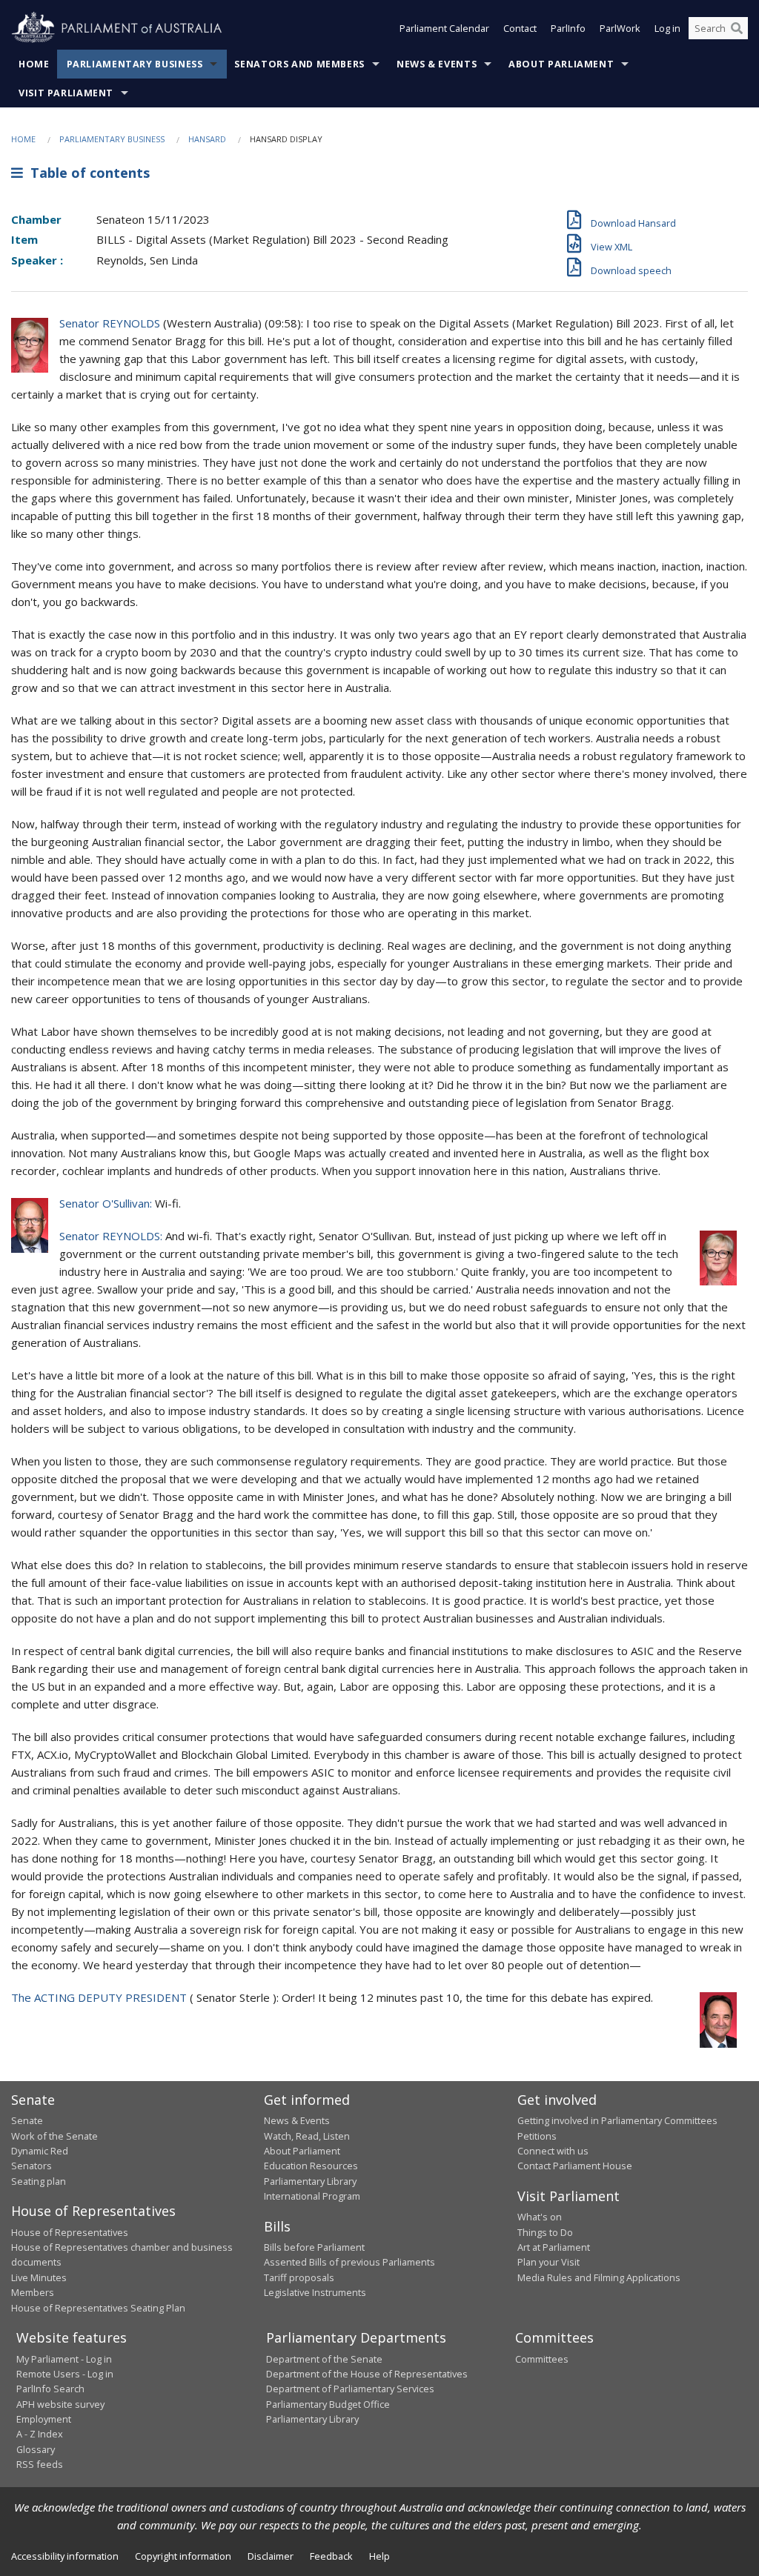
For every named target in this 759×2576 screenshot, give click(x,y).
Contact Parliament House (575, 2166)
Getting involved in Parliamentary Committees (617, 2120)
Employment (44, 2419)
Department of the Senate (324, 2359)
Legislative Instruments (315, 2292)
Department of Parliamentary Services (350, 2389)
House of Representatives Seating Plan (98, 2308)
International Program (312, 2196)
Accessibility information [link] (65, 2556)
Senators (32, 2166)
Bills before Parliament (314, 2247)
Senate (27, 2120)
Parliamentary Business (135, 64)
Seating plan (39, 2181)
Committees (542, 2359)
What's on (540, 2217)
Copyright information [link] (183, 2556)
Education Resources (311, 2166)
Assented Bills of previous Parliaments (349, 2262)
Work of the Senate (54, 2136)
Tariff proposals (299, 2277)
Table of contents (86, 173)
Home (34, 64)
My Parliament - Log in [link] (64, 2359)
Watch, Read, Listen (307, 2136)
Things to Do (545, 2232)
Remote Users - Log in (65, 2374)
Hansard (207, 139)
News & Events (437, 64)
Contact (520, 28)
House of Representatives (70, 2232)
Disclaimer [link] (271, 2556)
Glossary (36, 2449)
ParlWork (620, 28)
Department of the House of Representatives (367, 2374)
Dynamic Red (40, 2151)
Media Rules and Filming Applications (599, 2277)
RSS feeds (40, 2464)
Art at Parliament (554, 2247)
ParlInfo (568, 28)
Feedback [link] (331, 2556)
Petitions (537, 2136)
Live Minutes (39, 2277)
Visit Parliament (66, 93)
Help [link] (379, 2556)
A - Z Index (40, 2434)
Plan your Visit (548, 2262)
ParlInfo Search (50, 2389)
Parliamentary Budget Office (328, 2404)
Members (33, 2292)
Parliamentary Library (310, 2181)
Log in (667, 28)
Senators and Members (299, 64)
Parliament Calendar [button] (444, 28)
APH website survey (60, 2404)
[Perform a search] (737, 28)
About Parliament (561, 64)
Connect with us (553, 2151)
